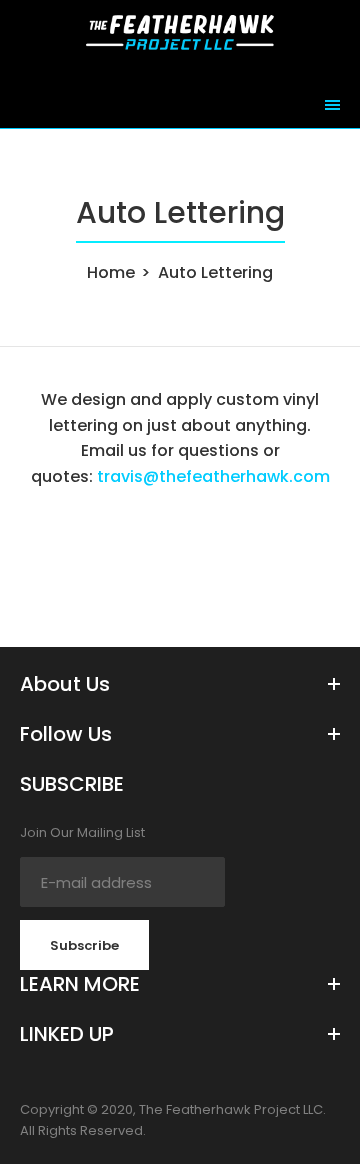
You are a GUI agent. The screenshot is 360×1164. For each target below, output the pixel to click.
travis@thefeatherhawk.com (213, 476)
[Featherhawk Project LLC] (180, 44)
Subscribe (84, 945)
